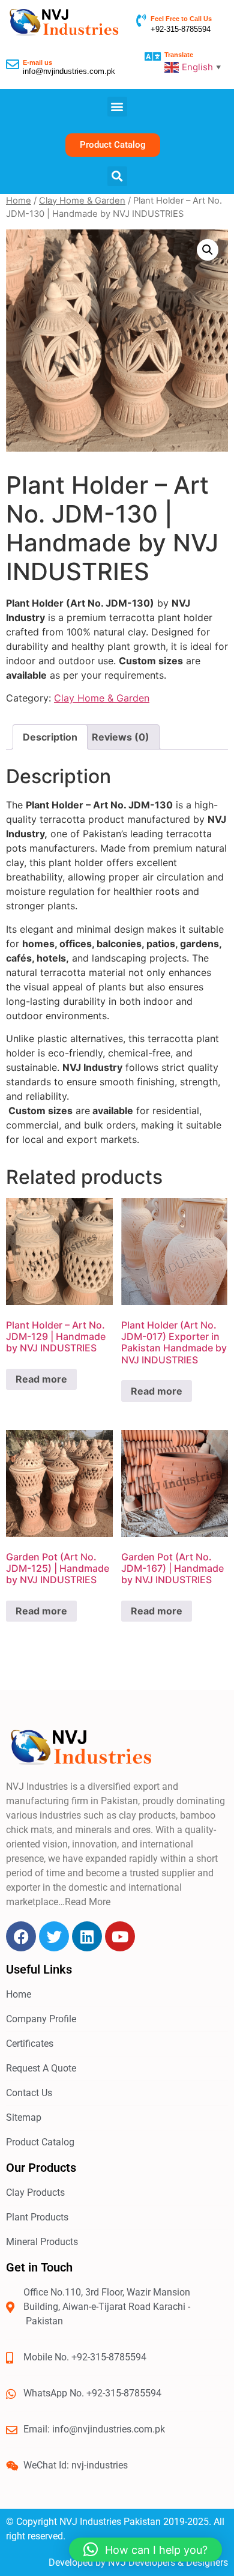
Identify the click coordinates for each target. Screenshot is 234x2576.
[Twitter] (54, 1936)
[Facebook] (21, 1936)
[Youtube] (120, 1936)
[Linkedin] (87, 1936)
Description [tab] (50, 737)
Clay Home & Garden (82, 201)
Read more (41, 1379)
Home (19, 201)
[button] (117, 107)
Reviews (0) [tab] (121, 737)
